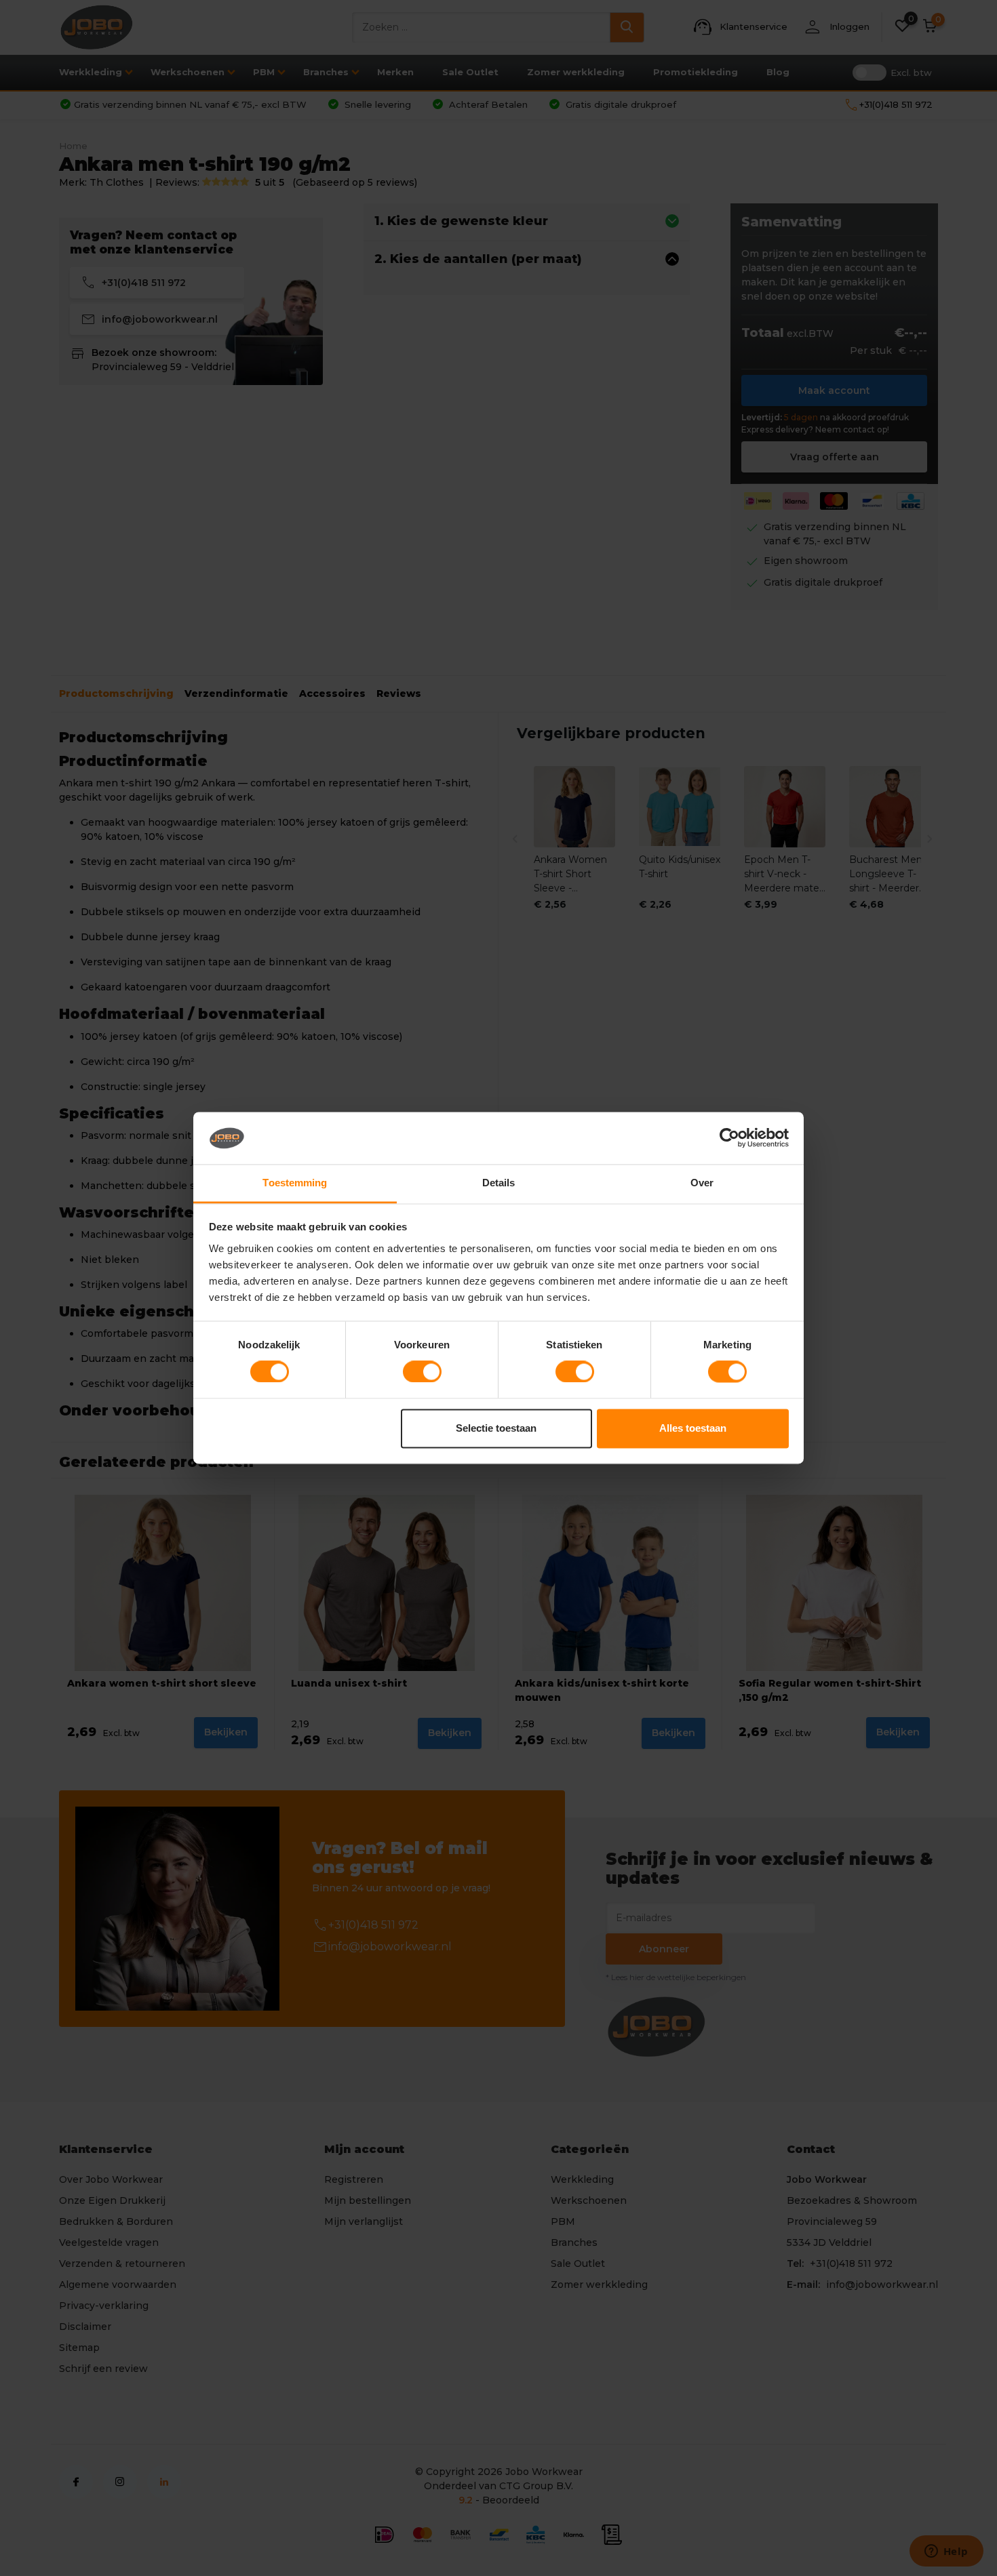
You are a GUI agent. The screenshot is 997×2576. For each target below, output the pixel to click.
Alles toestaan (693, 1428)
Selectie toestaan (496, 1428)
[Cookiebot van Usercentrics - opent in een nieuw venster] (729, 1138)
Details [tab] (499, 1183)
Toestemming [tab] (295, 1183)
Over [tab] (702, 1183)
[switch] (422, 1372)
